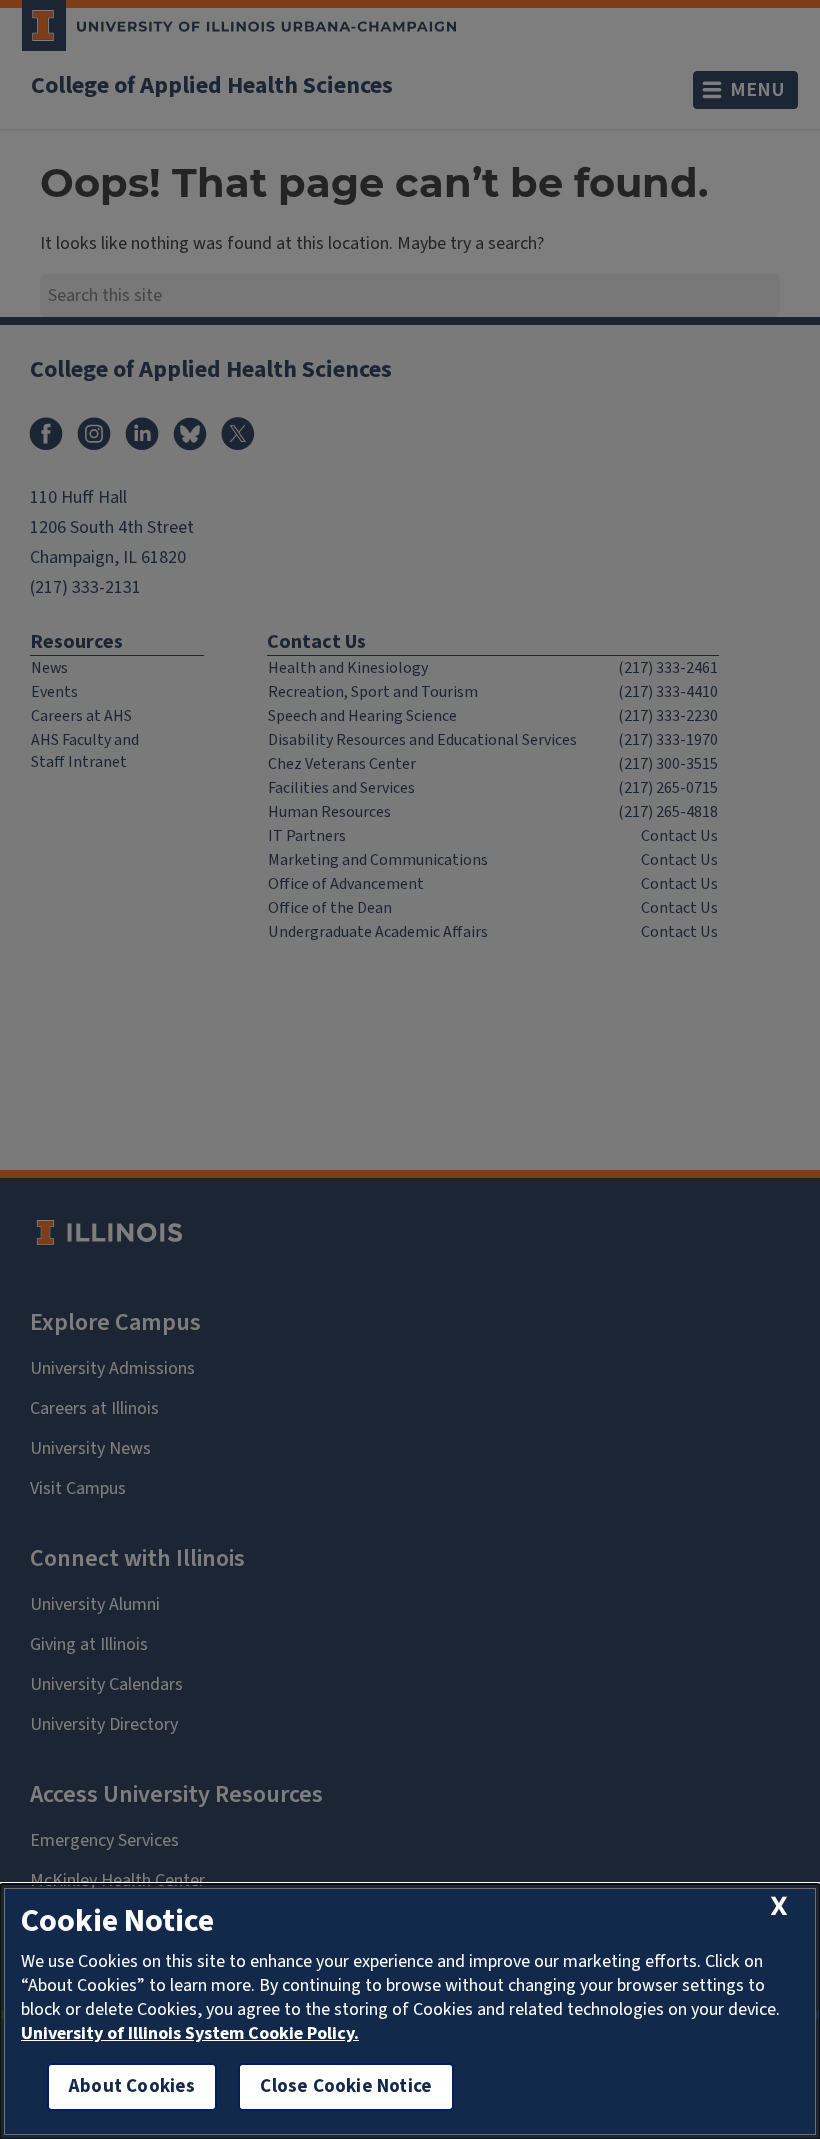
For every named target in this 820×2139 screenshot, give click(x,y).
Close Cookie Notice (346, 2086)
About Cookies (132, 2086)
